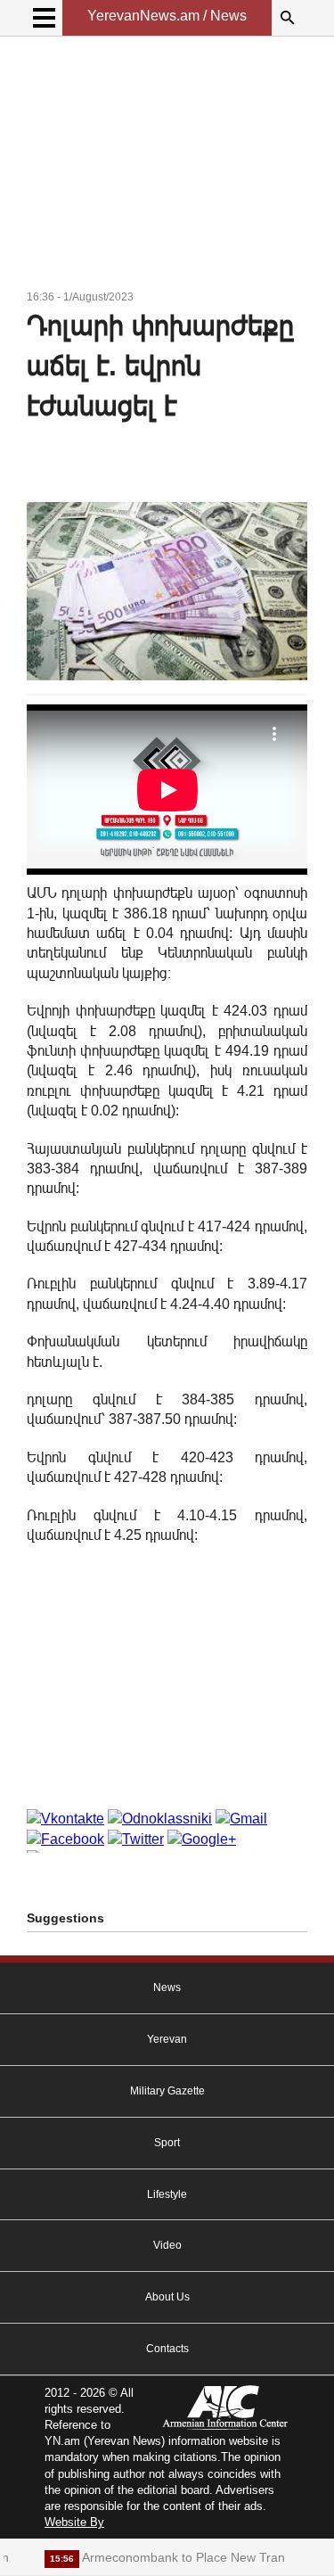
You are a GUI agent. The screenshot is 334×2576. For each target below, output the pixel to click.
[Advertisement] (167, 166)
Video (167, 2245)
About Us (167, 2297)
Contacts (167, 2349)
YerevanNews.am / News (167, 16)
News (167, 1988)
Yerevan (167, 2039)
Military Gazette (167, 2091)
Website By (74, 2522)
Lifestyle (167, 2194)
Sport (167, 2143)
